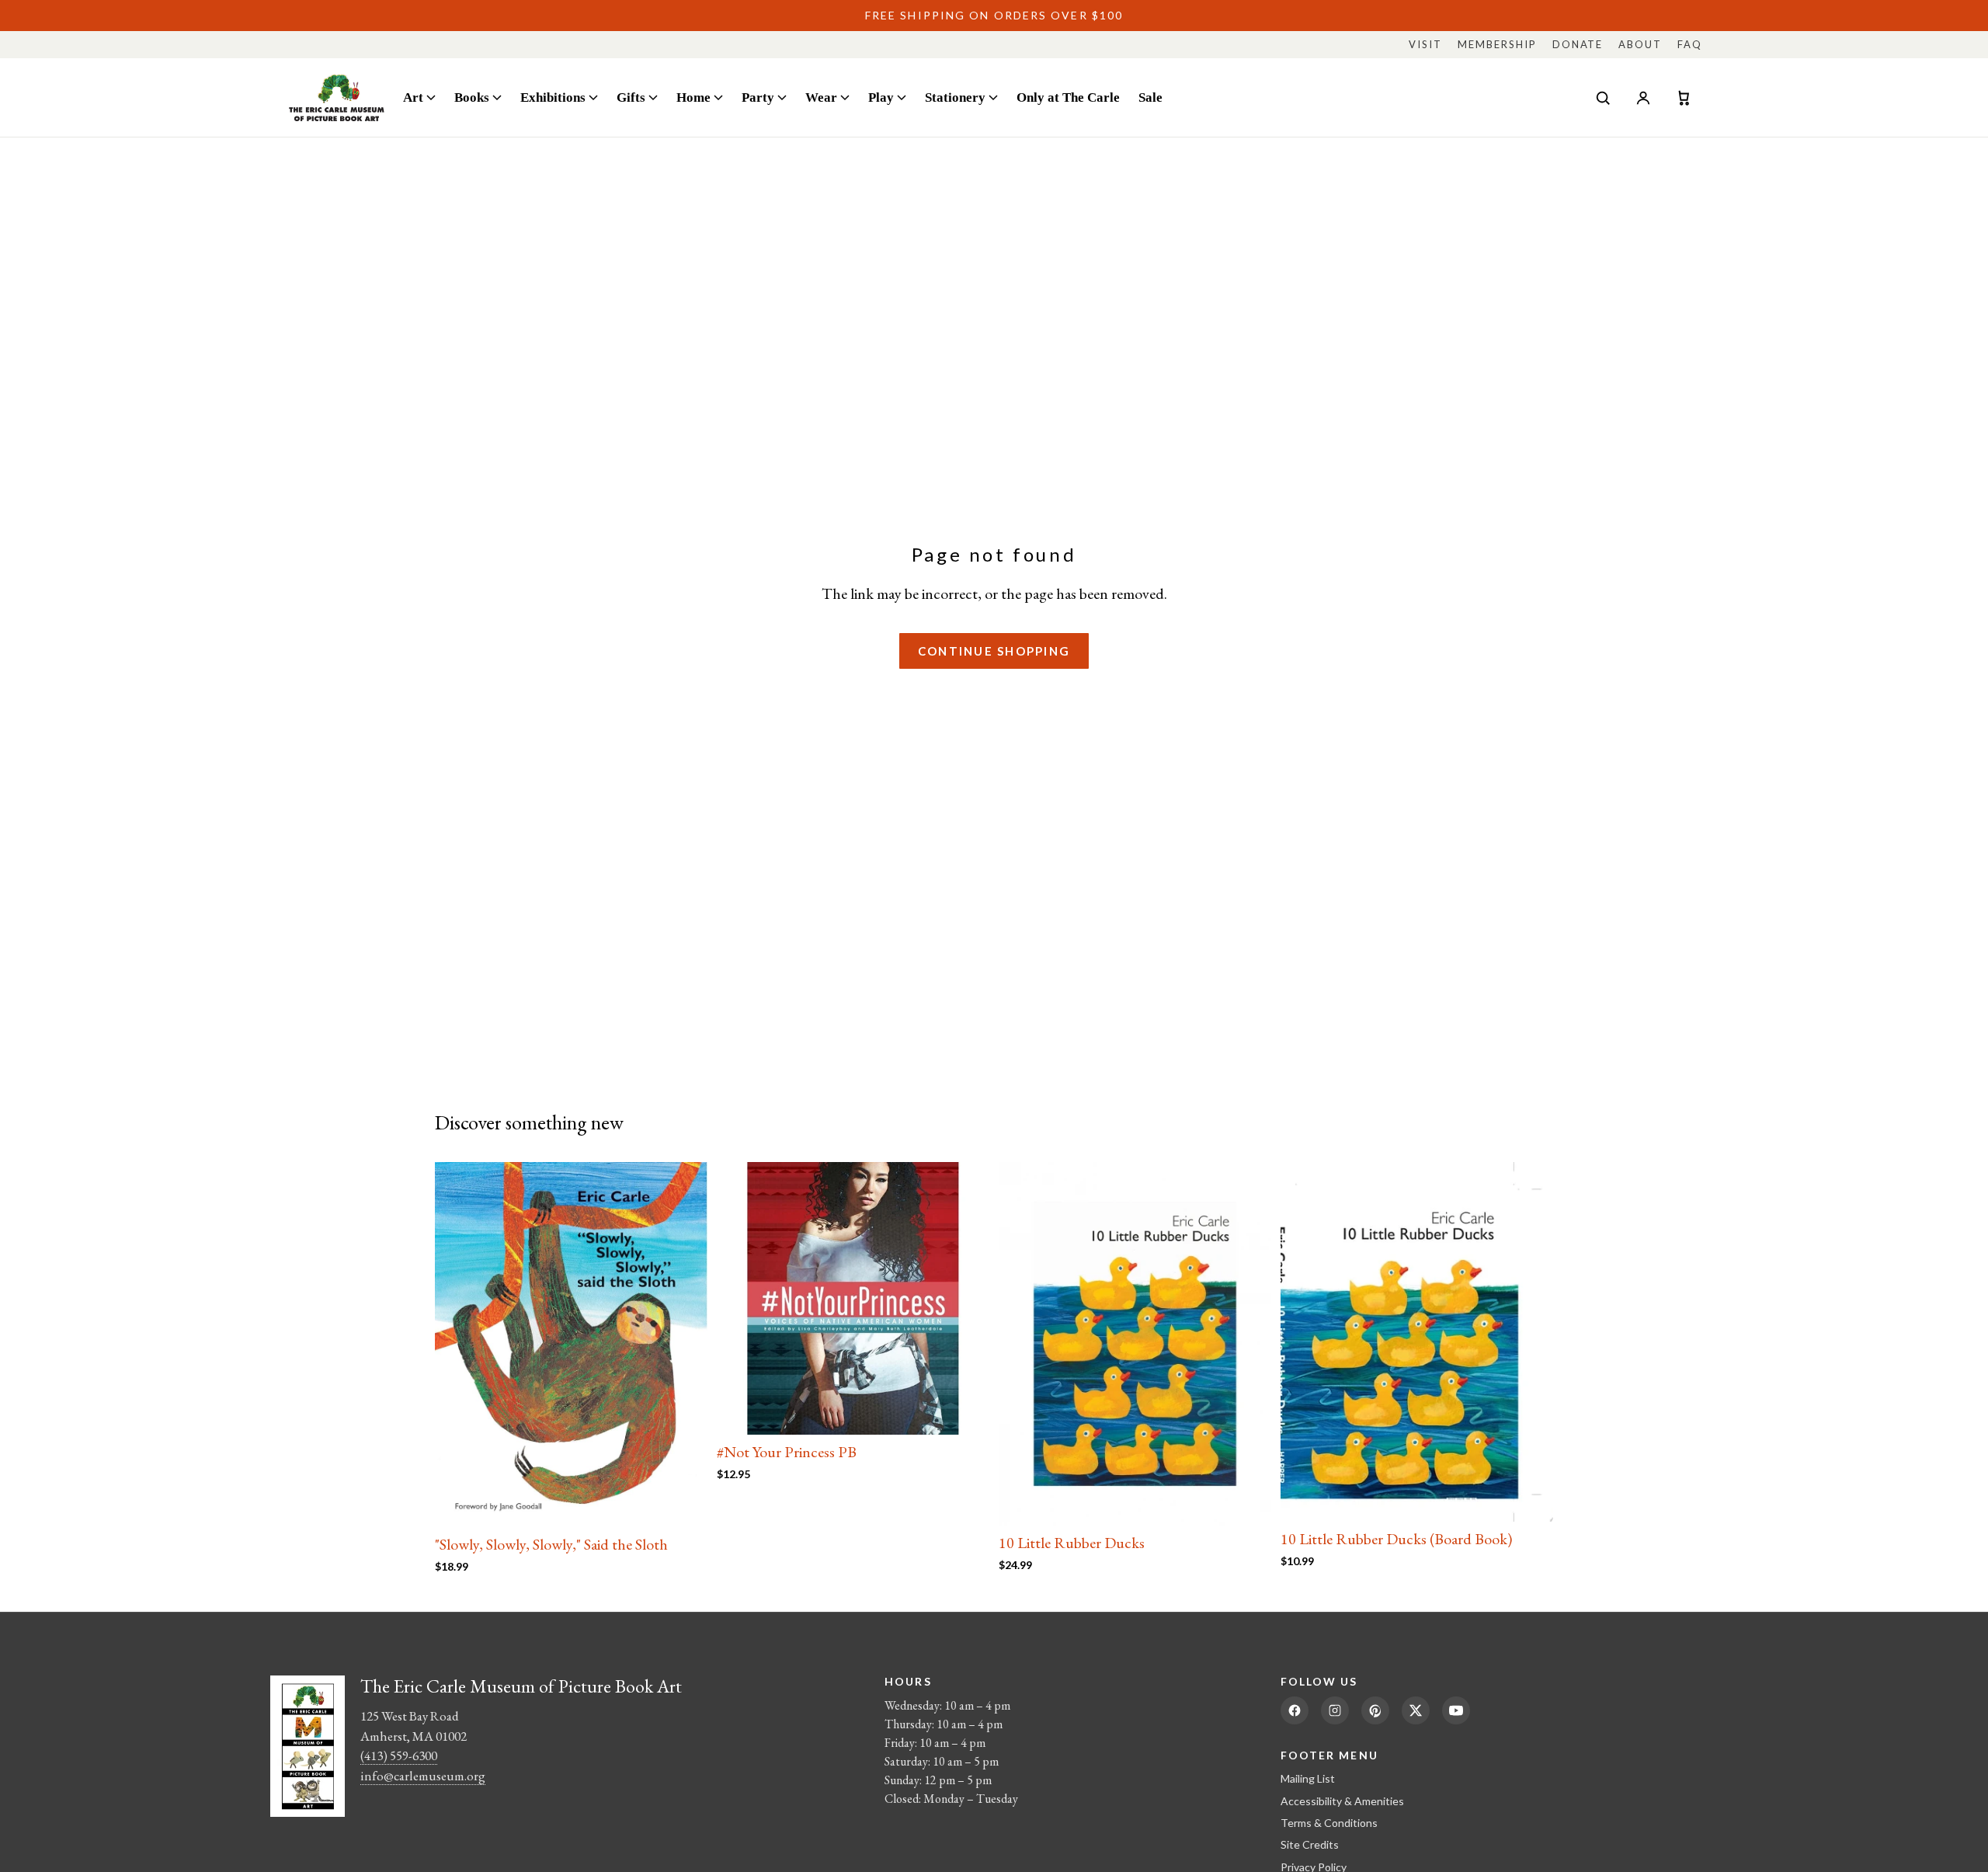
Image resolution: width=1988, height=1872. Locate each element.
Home (693, 97)
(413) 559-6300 (399, 1755)
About (1640, 44)
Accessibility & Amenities (1342, 1801)
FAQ (1690, 44)
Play (881, 97)
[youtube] (1456, 1710)
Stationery (955, 97)
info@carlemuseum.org (423, 1776)
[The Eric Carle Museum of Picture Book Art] (337, 97)
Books (472, 97)
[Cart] (1684, 98)
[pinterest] (1375, 1710)
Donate (1578, 44)
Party (758, 97)
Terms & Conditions (1329, 1823)
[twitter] (1416, 1710)
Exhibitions (553, 97)
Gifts (631, 97)
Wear (821, 97)
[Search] (1603, 98)
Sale (1150, 97)
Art (413, 97)
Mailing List (1308, 1778)
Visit (1425, 44)
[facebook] (1295, 1710)
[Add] (683, 1503)
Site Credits (1310, 1844)
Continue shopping (994, 651)
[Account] (1643, 98)
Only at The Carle (1068, 97)
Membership (1497, 44)
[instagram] (1335, 1710)
